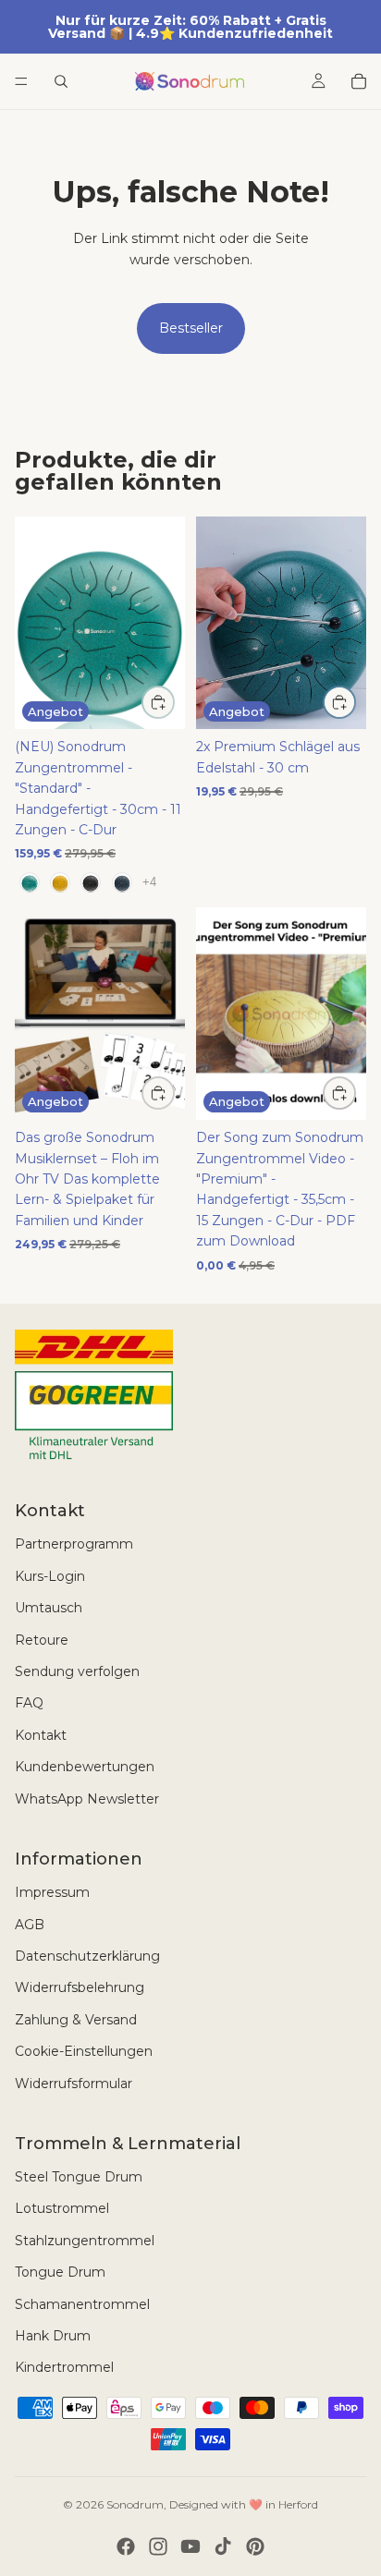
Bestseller (191, 328)
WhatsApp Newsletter (87, 1799)
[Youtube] (190, 2546)
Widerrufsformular (74, 2084)
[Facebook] (126, 2546)
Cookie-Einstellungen (84, 2051)
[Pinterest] (255, 2546)
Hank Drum (53, 2336)
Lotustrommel (62, 2208)
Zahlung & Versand (76, 2020)
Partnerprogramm (74, 1544)
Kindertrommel (64, 2367)
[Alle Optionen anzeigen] (149, 882)
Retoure (42, 1640)
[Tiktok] (223, 2546)
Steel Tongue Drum (79, 2177)
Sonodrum (135, 2504)
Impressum (52, 1892)
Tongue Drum (60, 2272)
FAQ (29, 1703)
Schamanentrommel (82, 2304)
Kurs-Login (50, 1576)
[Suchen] (61, 81)
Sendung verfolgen (77, 1671)
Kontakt (41, 1735)
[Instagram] (158, 2546)
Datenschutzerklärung (87, 1956)
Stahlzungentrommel (85, 2241)
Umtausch (49, 1608)
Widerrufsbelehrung (80, 1987)
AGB (30, 1925)
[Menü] (21, 81)
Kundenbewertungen (85, 1767)
